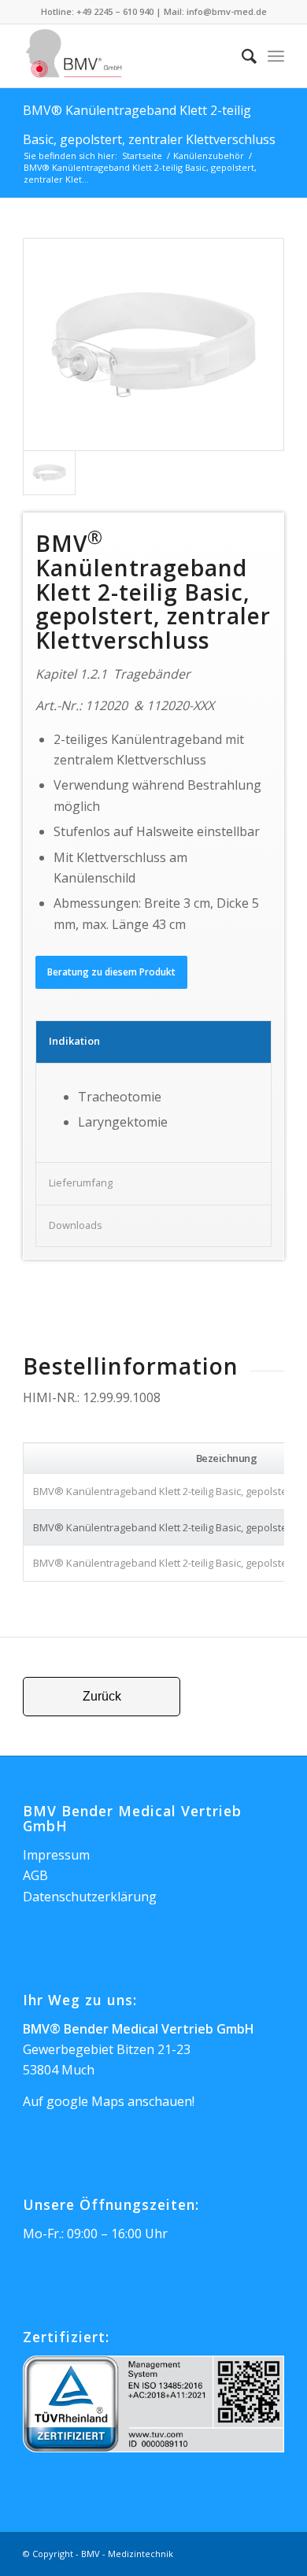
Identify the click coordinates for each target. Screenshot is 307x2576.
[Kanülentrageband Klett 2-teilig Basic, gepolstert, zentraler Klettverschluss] (153, 344)
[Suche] (241, 56)
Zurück (102, 1696)
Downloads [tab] (76, 1225)
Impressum (56, 1855)
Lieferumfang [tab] (81, 1183)
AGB (35, 1875)
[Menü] (276, 56)
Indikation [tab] (74, 1041)
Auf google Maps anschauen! (109, 2101)
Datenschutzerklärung (90, 1897)
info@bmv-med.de (227, 11)
